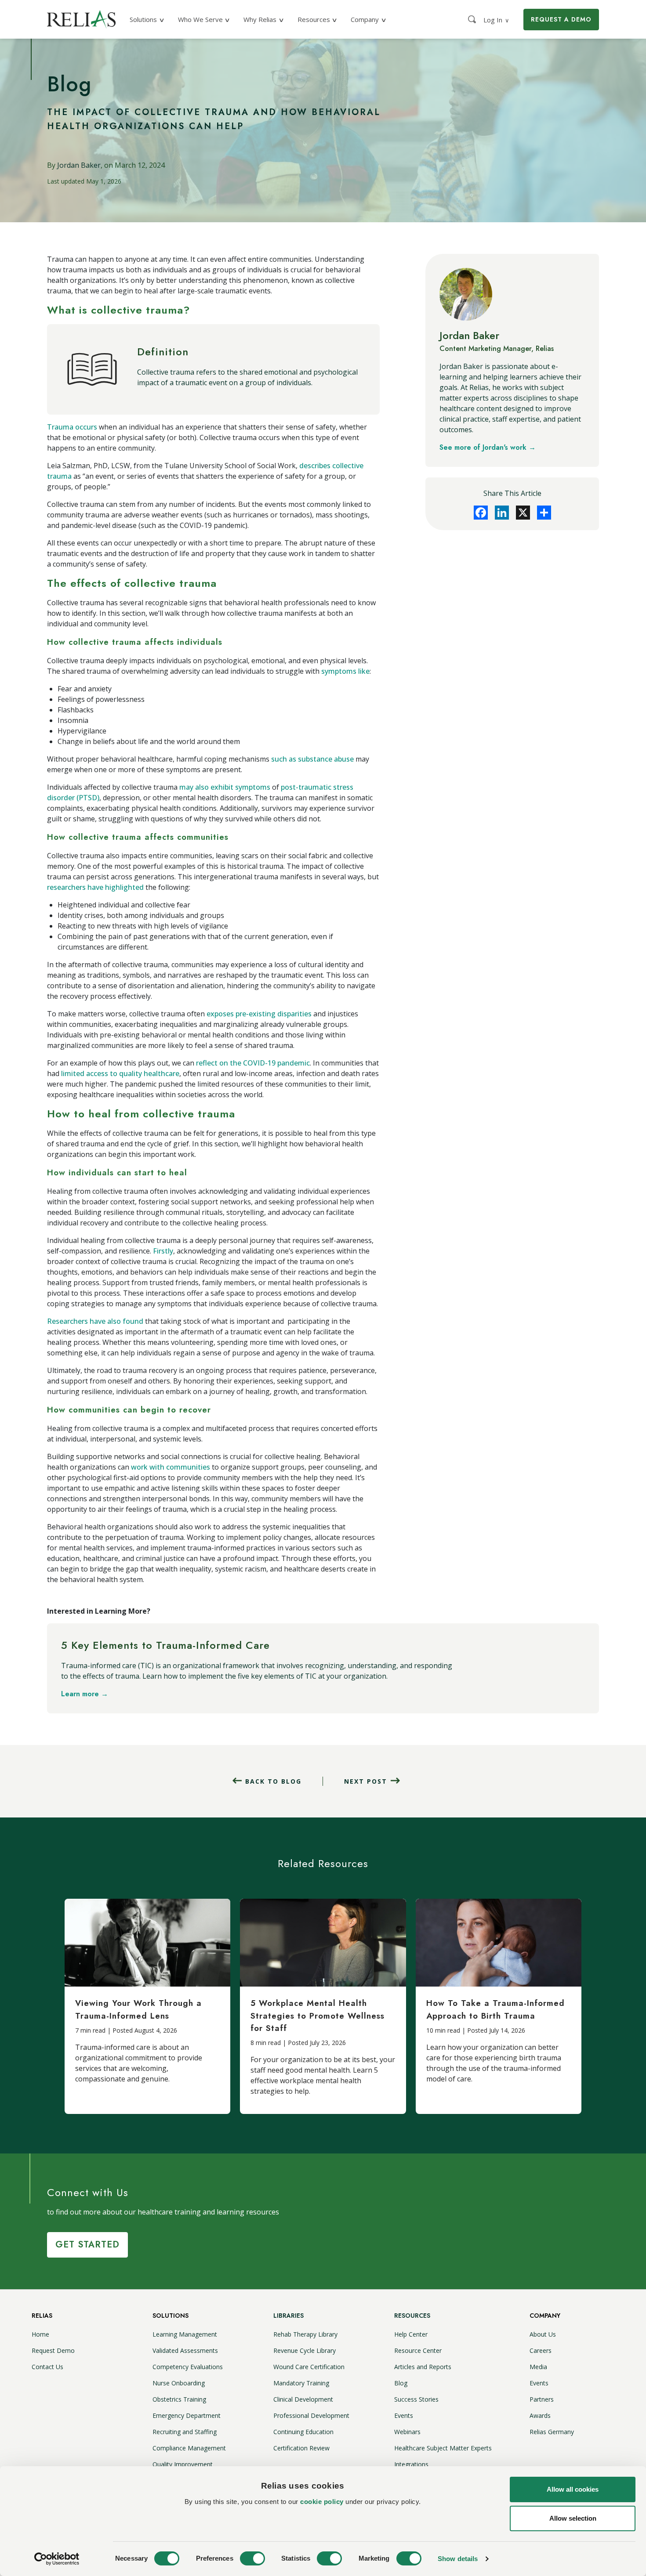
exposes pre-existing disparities (259, 1014)
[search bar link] (473, 19)
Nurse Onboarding (179, 2383)
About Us (543, 2334)
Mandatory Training (301, 2383)
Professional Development (311, 2415)
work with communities (171, 1467)
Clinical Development (303, 2399)
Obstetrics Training (179, 2399)
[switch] (252, 2558)
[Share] (544, 513)
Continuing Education (303, 2432)
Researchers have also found (95, 1321)
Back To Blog (273, 1781)
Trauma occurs (72, 427)
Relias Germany (552, 2432)
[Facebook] (481, 513)
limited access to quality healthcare (120, 1073)
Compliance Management (189, 2448)
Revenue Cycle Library (305, 2350)
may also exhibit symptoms (225, 787)
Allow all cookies (573, 2489)
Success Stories (416, 2399)
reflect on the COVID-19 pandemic (253, 1063)
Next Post (366, 1781)
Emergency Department (187, 2415)
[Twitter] (523, 513)
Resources (412, 2316)
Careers (541, 2350)
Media (538, 2367)
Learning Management (185, 2334)
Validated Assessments (185, 2350)
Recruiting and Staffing (185, 2432)
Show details (458, 2559)
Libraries (289, 2316)
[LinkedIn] (502, 513)
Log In (496, 20)
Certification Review (301, 2448)
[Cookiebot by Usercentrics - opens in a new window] (57, 2559)
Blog (401, 2383)
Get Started (87, 2245)
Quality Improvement (183, 2464)
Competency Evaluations (188, 2367)
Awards (540, 2415)
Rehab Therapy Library (305, 2334)
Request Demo (53, 2350)
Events (404, 2415)
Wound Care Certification (309, 2367)
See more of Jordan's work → (488, 447)
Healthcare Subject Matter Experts (443, 2448)
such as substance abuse (312, 759)
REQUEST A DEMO (561, 19)
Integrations (411, 2464)
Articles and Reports (423, 2367)
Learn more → (85, 1694)
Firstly (163, 1251)
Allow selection (573, 2518)
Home (40, 2334)
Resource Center (418, 2350)
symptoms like (345, 671)
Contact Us (47, 2367)
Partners (542, 2399)
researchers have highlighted (95, 887)
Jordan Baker (79, 165)
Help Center (411, 2334)
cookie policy (322, 2502)
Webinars (407, 2432)
